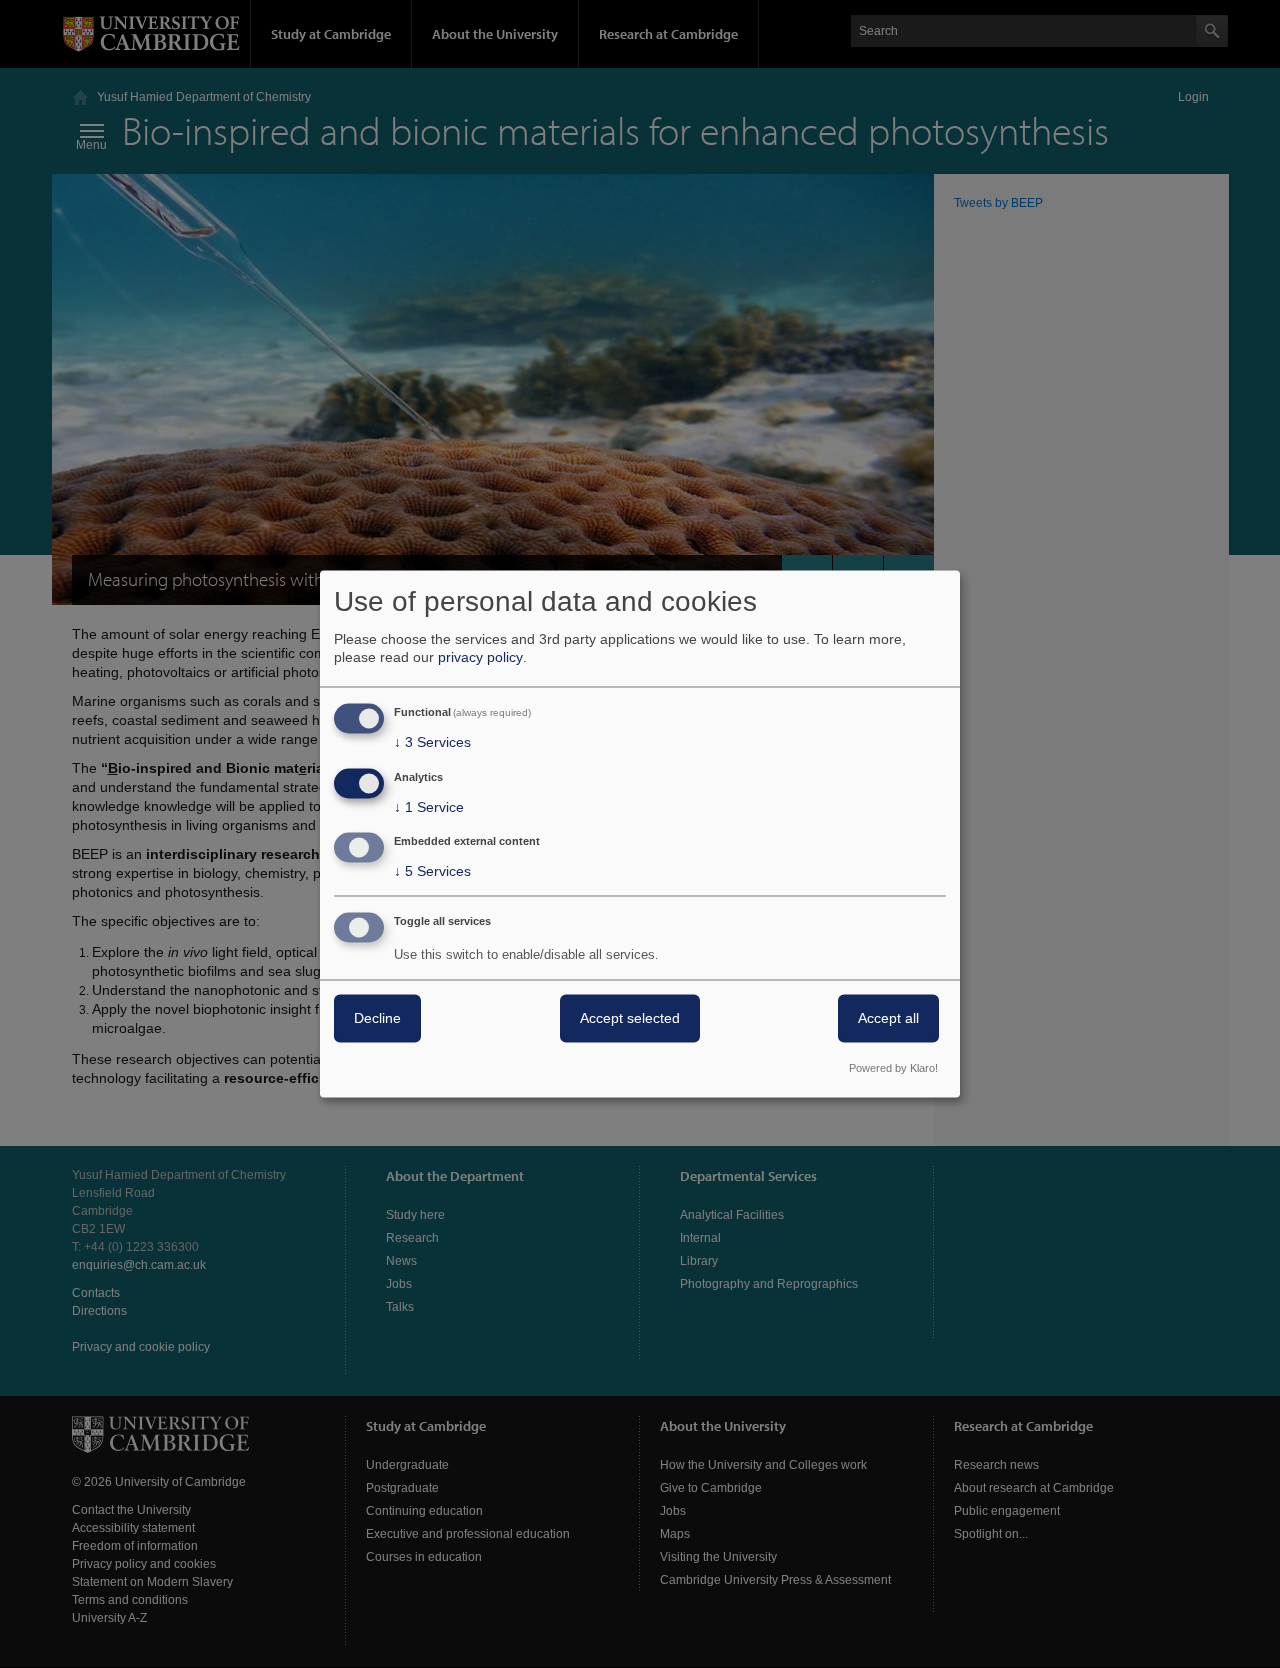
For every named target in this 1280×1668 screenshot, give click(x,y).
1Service (429, 807)
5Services (432, 872)
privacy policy (480, 657)
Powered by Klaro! (893, 1069)
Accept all (888, 1019)
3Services (432, 742)
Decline (377, 1019)
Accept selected (630, 1019)
